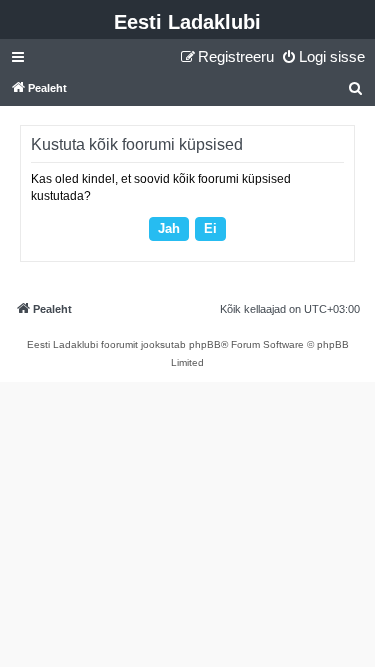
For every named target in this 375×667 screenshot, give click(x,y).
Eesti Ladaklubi (187, 22)
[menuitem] (323, 57)
